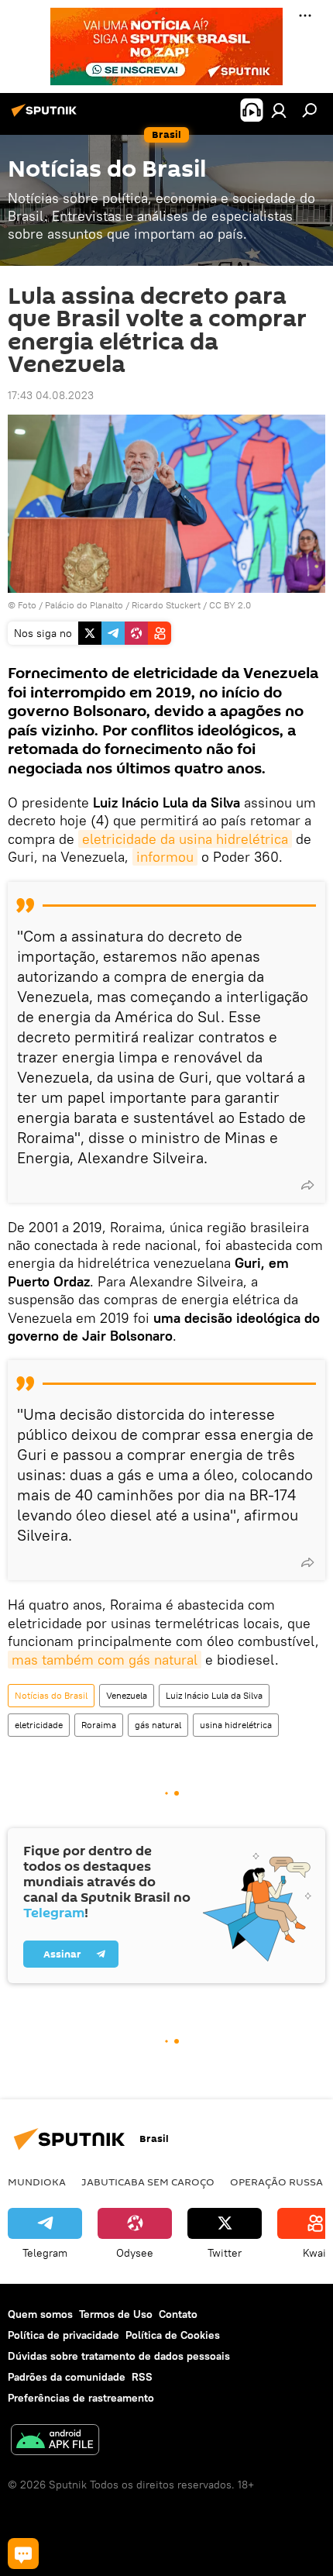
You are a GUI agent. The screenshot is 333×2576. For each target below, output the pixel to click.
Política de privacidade (64, 2335)
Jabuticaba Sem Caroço (148, 2182)
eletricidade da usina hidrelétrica (185, 839)
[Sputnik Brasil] (46, 116)
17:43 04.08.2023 (51, 395)
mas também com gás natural (105, 1660)
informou (165, 857)
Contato (178, 2314)
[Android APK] (55, 2442)
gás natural (158, 1725)
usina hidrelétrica (236, 1725)
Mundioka (37, 2182)
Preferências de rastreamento (81, 2398)
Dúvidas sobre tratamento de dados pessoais (119, 2356)
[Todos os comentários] (23, 2554)
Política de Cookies (173, 2335)
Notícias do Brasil (51, 1695)
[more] (307, 1185)
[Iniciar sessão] (279, 110)
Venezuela (127, 1695)
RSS (142, 2377)
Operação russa (276, 2182)
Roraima (99, 1725)
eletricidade (39, 1725)
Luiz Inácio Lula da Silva (214, 1695)
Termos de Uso (116, 2314)
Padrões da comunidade (67, 2377)
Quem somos (40, 2314)
